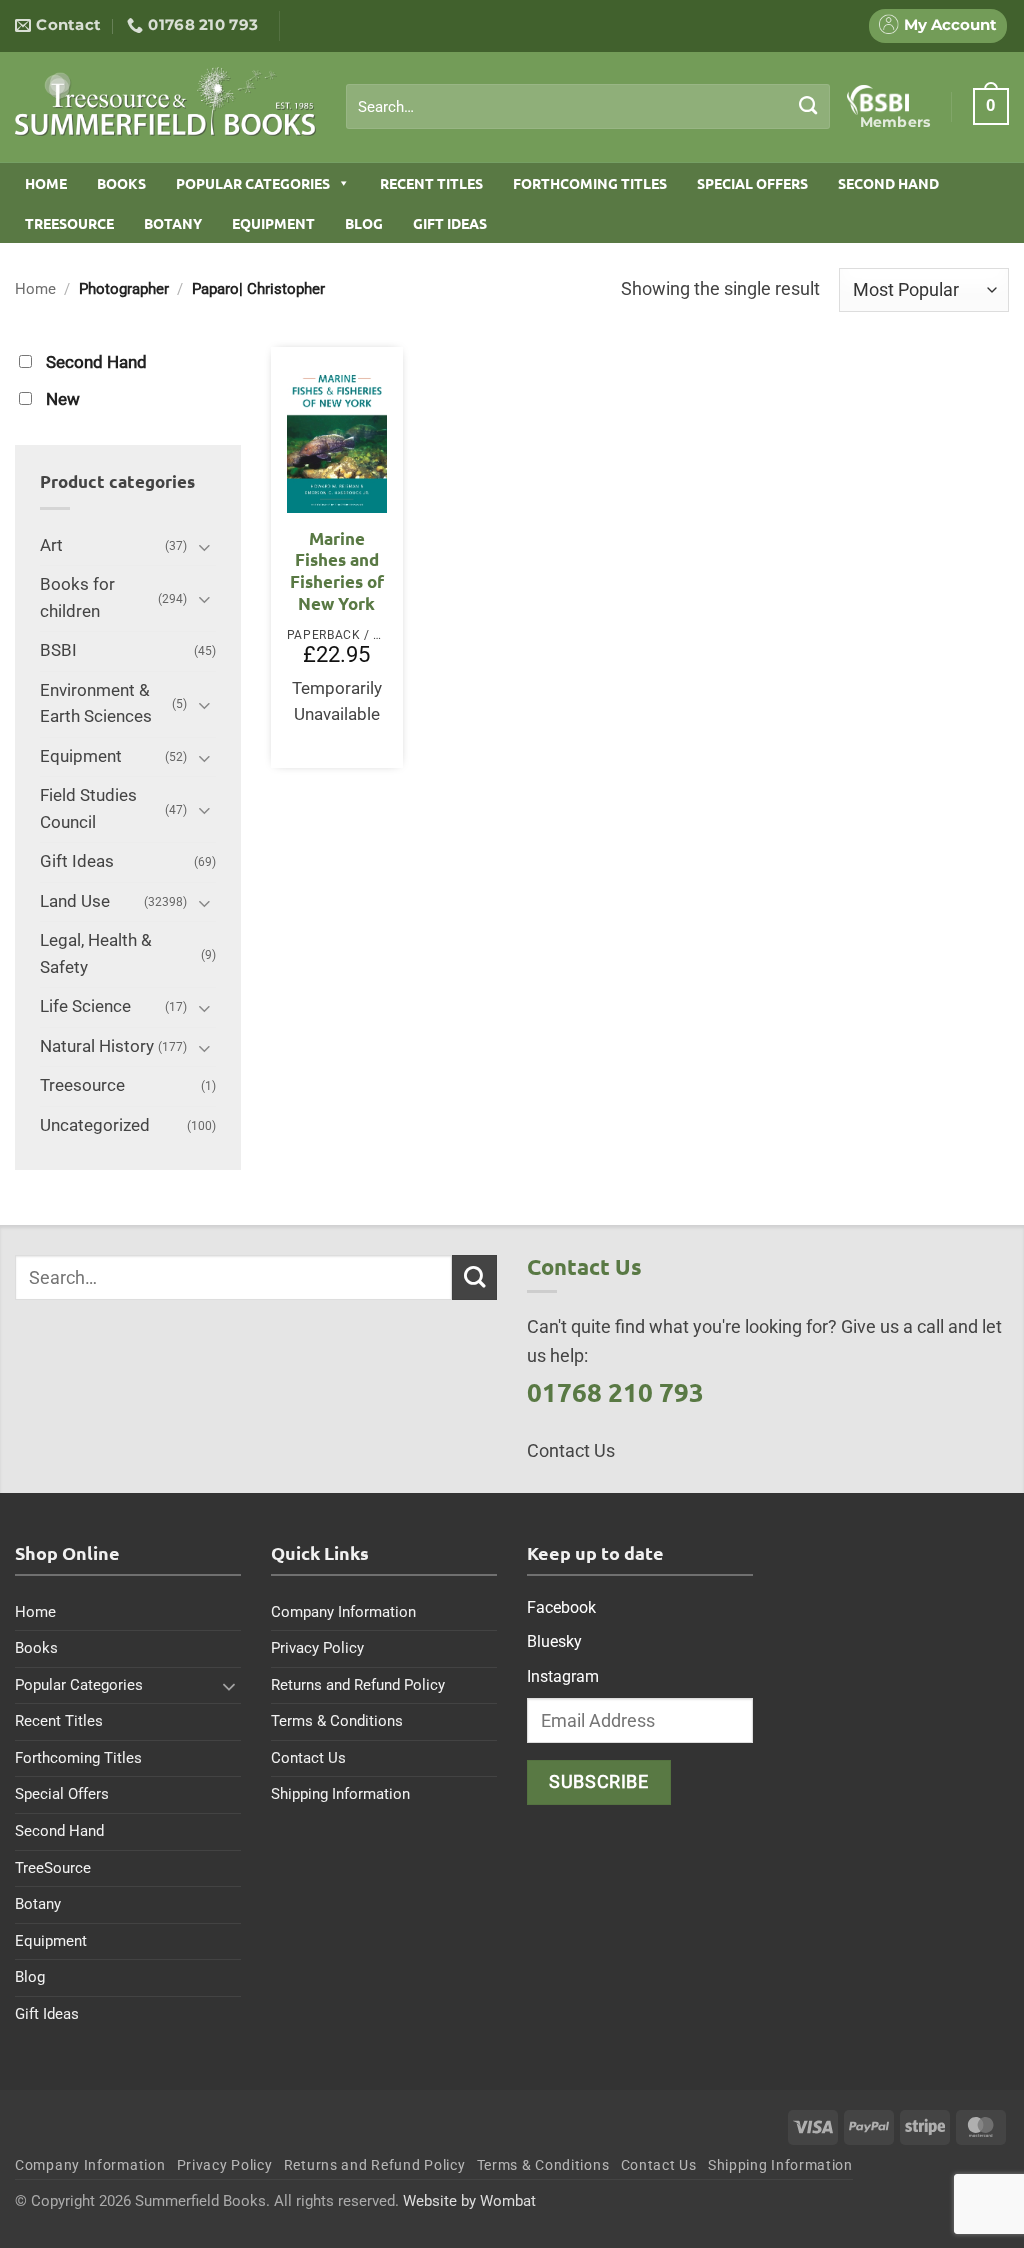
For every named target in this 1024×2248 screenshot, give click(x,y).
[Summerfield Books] (165, 101)
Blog (364, 223)
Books (121, 183)
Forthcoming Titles (590, 183)
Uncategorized (95, 1125)
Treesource (82, 1085)
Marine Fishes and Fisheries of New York (337, 571)
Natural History (97, 1046)
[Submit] (808, 106)
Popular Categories (253, 183)
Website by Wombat (469, 2201)
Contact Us (308, 1758)
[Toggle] (204, 546)
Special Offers (752, 183)
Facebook (561, 1607)
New (63, 399)
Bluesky (554, 1641)
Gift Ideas (450, 223)
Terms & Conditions (337, 1721)
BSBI (58, 650)
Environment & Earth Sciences (96, 704)
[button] (991, 106)
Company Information (343, 1612)
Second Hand (888, 183)
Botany (173, 223)
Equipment (273, 223)
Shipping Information (340, 1794)
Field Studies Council (88, 809)
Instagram (563, 1676)
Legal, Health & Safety (96, 954)
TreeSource (69, 223)
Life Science (85, 1006)
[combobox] (588, 107)
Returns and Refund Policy (358, 1685)
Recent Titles (431, 183)
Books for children (77, 598)
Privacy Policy (317, 1648)
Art (51, 545)
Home (46, 183)
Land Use (75, 901)
